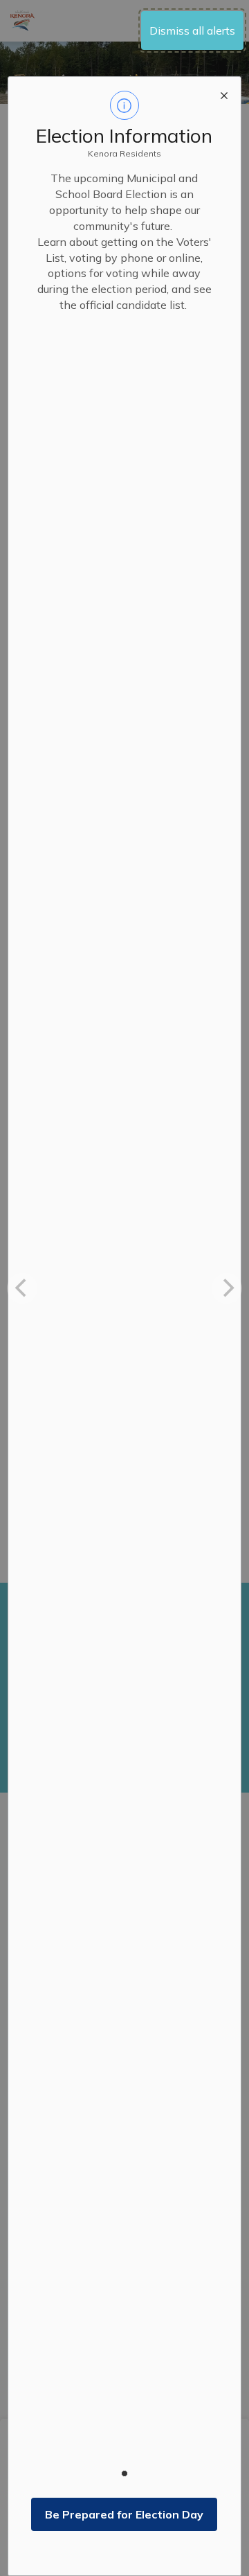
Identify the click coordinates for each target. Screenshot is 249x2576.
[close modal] (224, 94)
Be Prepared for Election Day (124, 2514)
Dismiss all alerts (192, 30)
